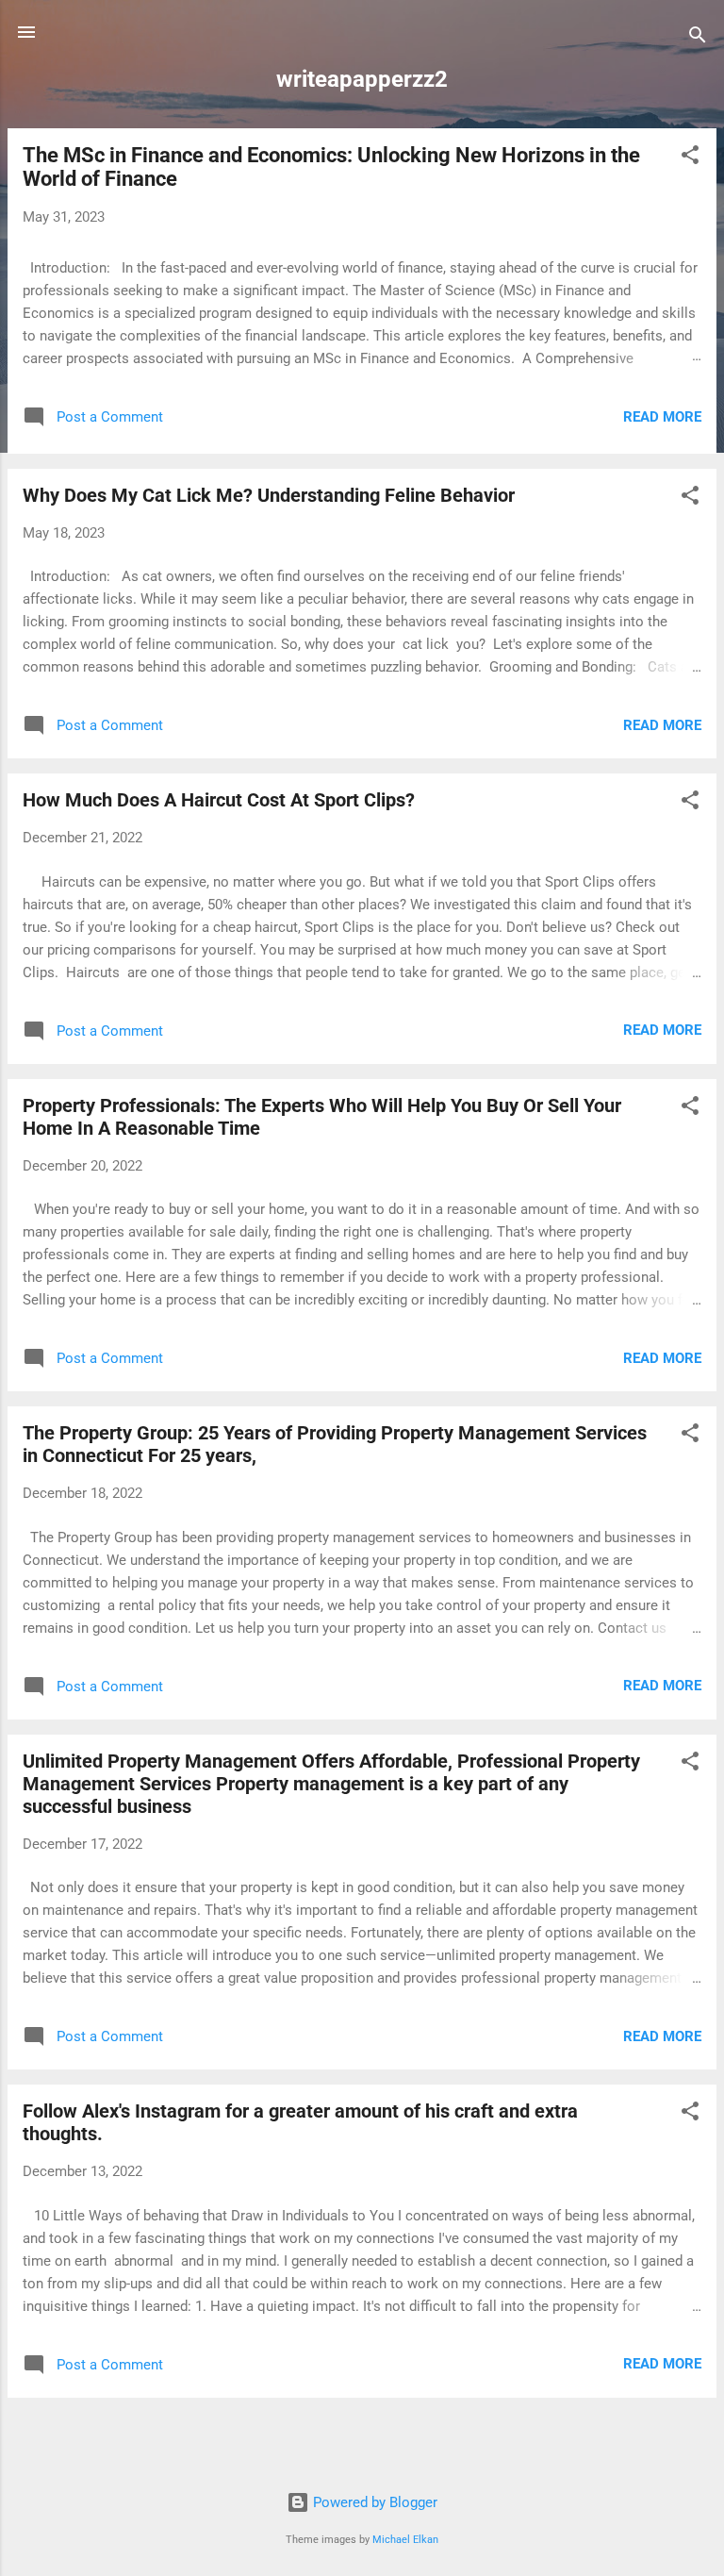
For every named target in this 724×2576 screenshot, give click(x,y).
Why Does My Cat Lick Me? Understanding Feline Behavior (269, 495)
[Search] (698, 38)
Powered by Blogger (373, 2502)
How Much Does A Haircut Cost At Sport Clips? (219, 800)
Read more (662, 417)
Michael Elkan (405, 2540)
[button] (690, 158)
